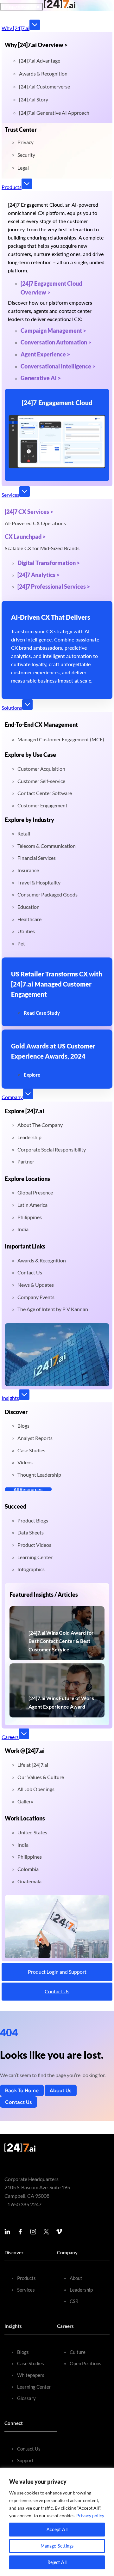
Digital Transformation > (49, 563)
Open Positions (85, 2363)
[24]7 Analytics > (38, 575)
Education (28, 907)
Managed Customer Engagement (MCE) (61, 739)
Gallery (25, 1801)
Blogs (23, 1426)
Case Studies (31, 1450)
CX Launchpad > (25, 537)
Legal (23, 168)
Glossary (26, 2398)
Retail (24, 833)
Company (12, 1097)
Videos (25, 1462)
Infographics (31, 1569)
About (76, 2278)
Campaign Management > (53, 331)
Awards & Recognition (43, 73)
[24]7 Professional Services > (54, 586)
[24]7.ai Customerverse (44, 86)
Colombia (28, 1869)
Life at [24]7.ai (33, 1765)
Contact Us (30, 1272)
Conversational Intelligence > (58, 366)
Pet (21, 943)
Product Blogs (33, 1520)
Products (12, 187)
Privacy (25, 142)
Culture (78, 2352)
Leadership (29, 1137)
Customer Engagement (42, 805)
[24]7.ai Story (34, 99)
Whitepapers (31, 2375)
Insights (10, 1398)
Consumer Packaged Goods (47, 894)
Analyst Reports (35, 1438)
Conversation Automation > (56, 342)
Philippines (30, 1217)
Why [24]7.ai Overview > (36, 45)
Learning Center (35, 1557)
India (23, 1229)
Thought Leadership (39, 1475)
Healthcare (29, 919)
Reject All (57, 2562)
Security (26, 155)
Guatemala (29, 1881)
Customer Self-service (41, 781)
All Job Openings (36, 1789)
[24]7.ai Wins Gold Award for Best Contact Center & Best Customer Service (61, 1641)
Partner (26, 1161)
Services (10, 495)
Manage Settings (57, 2546)
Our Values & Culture (41, 1777)
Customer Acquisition (41, 769)
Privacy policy (90, 2515)
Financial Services (37, 858)
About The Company (40, 1125)
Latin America (32, 1205)
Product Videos (34, 1545)
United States (32, 1832)
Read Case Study (42, 1013)
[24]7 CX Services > (29, 512)
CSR (74, 2301)
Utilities (26, 931)
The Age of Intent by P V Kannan (53, 1309)
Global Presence (35, 1192)
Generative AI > (41, 378)
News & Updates (36, 1285)
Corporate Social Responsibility (52, 1149)
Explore (32, 1075)
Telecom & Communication (47, 846)
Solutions (12, 708)
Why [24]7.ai (16, 28)
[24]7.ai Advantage (40, 61)
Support (25, 2460)
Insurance (28, 870)
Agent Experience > (45, 354)
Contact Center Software (45, 793)
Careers (10, 1737)
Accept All (57, 2529)
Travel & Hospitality (39, 882)
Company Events (36, 1297)
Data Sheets (31, 1532)
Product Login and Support (57, 1972)
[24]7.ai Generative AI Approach (54, 113)
